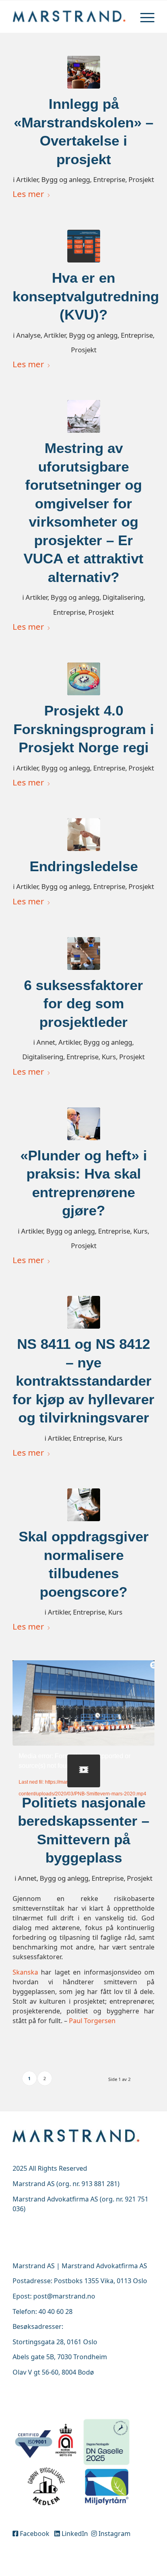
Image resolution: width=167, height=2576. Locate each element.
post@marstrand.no (64, 2296)
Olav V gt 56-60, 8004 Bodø (53, 2372)
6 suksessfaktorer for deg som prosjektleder (83, 1003)
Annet (46, 1042)
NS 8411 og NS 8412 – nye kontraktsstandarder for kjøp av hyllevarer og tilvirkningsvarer (83, 1381)
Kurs (109, 1057)
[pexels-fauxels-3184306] (84, 954)
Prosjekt (141, 179)
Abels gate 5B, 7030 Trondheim (60, 2357)
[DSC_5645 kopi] (84, 1124)
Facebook (35, 2534)
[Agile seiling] (84, 416)
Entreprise (109, 179)
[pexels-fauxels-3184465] (84, 835)
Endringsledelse (84, 866)
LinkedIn (75, 2534)
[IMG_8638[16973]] (84, 72)
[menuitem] (143, 17)
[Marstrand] (69, 17)
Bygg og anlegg (66, 179)
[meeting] (84, 1312)
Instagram (114, 2534)
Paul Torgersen (92, 2021)
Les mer (28, 194)
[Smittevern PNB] (84, 1771)
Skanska (25, 1972)
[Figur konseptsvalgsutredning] (84, 246)
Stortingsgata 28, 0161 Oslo (55, 2342)
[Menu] (143, 17)
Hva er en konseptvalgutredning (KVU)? (86, 296)
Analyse (28, 335)
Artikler (27, 179)
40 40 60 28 (56, 2311)
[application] (83, 1700)
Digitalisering (123, 597)
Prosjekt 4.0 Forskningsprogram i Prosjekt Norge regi (84, 729)
